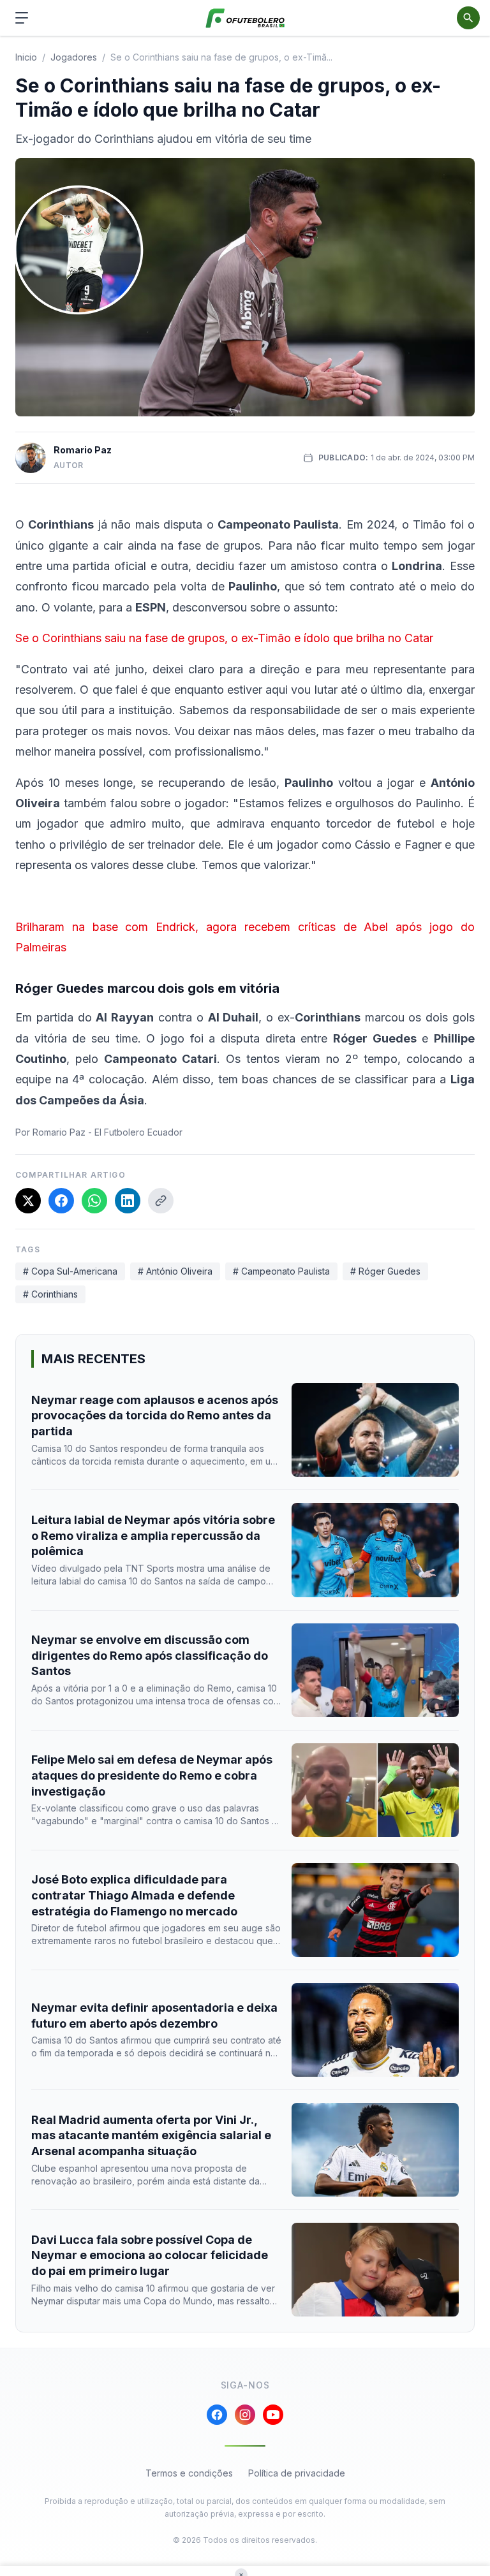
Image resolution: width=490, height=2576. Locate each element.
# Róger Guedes (385, 1271)
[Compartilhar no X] (28, 1201)
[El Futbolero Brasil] (245, 18)
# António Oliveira (175, 1271)
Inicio (26, 57)
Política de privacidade (297, 2473)
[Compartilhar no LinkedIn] (128, 1201)
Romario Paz (83, 450)
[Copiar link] (161, 1201)
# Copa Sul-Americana (70, 1271)
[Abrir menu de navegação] (22, 18)
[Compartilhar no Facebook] (61, 1201)
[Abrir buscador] (468, 18)
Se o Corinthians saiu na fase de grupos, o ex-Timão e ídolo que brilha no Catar (224, 638)
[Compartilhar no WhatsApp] (94, 1201)
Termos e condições (189, 2473)
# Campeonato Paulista (281, 1271)
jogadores (74, 57)
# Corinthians (50, 1294)
